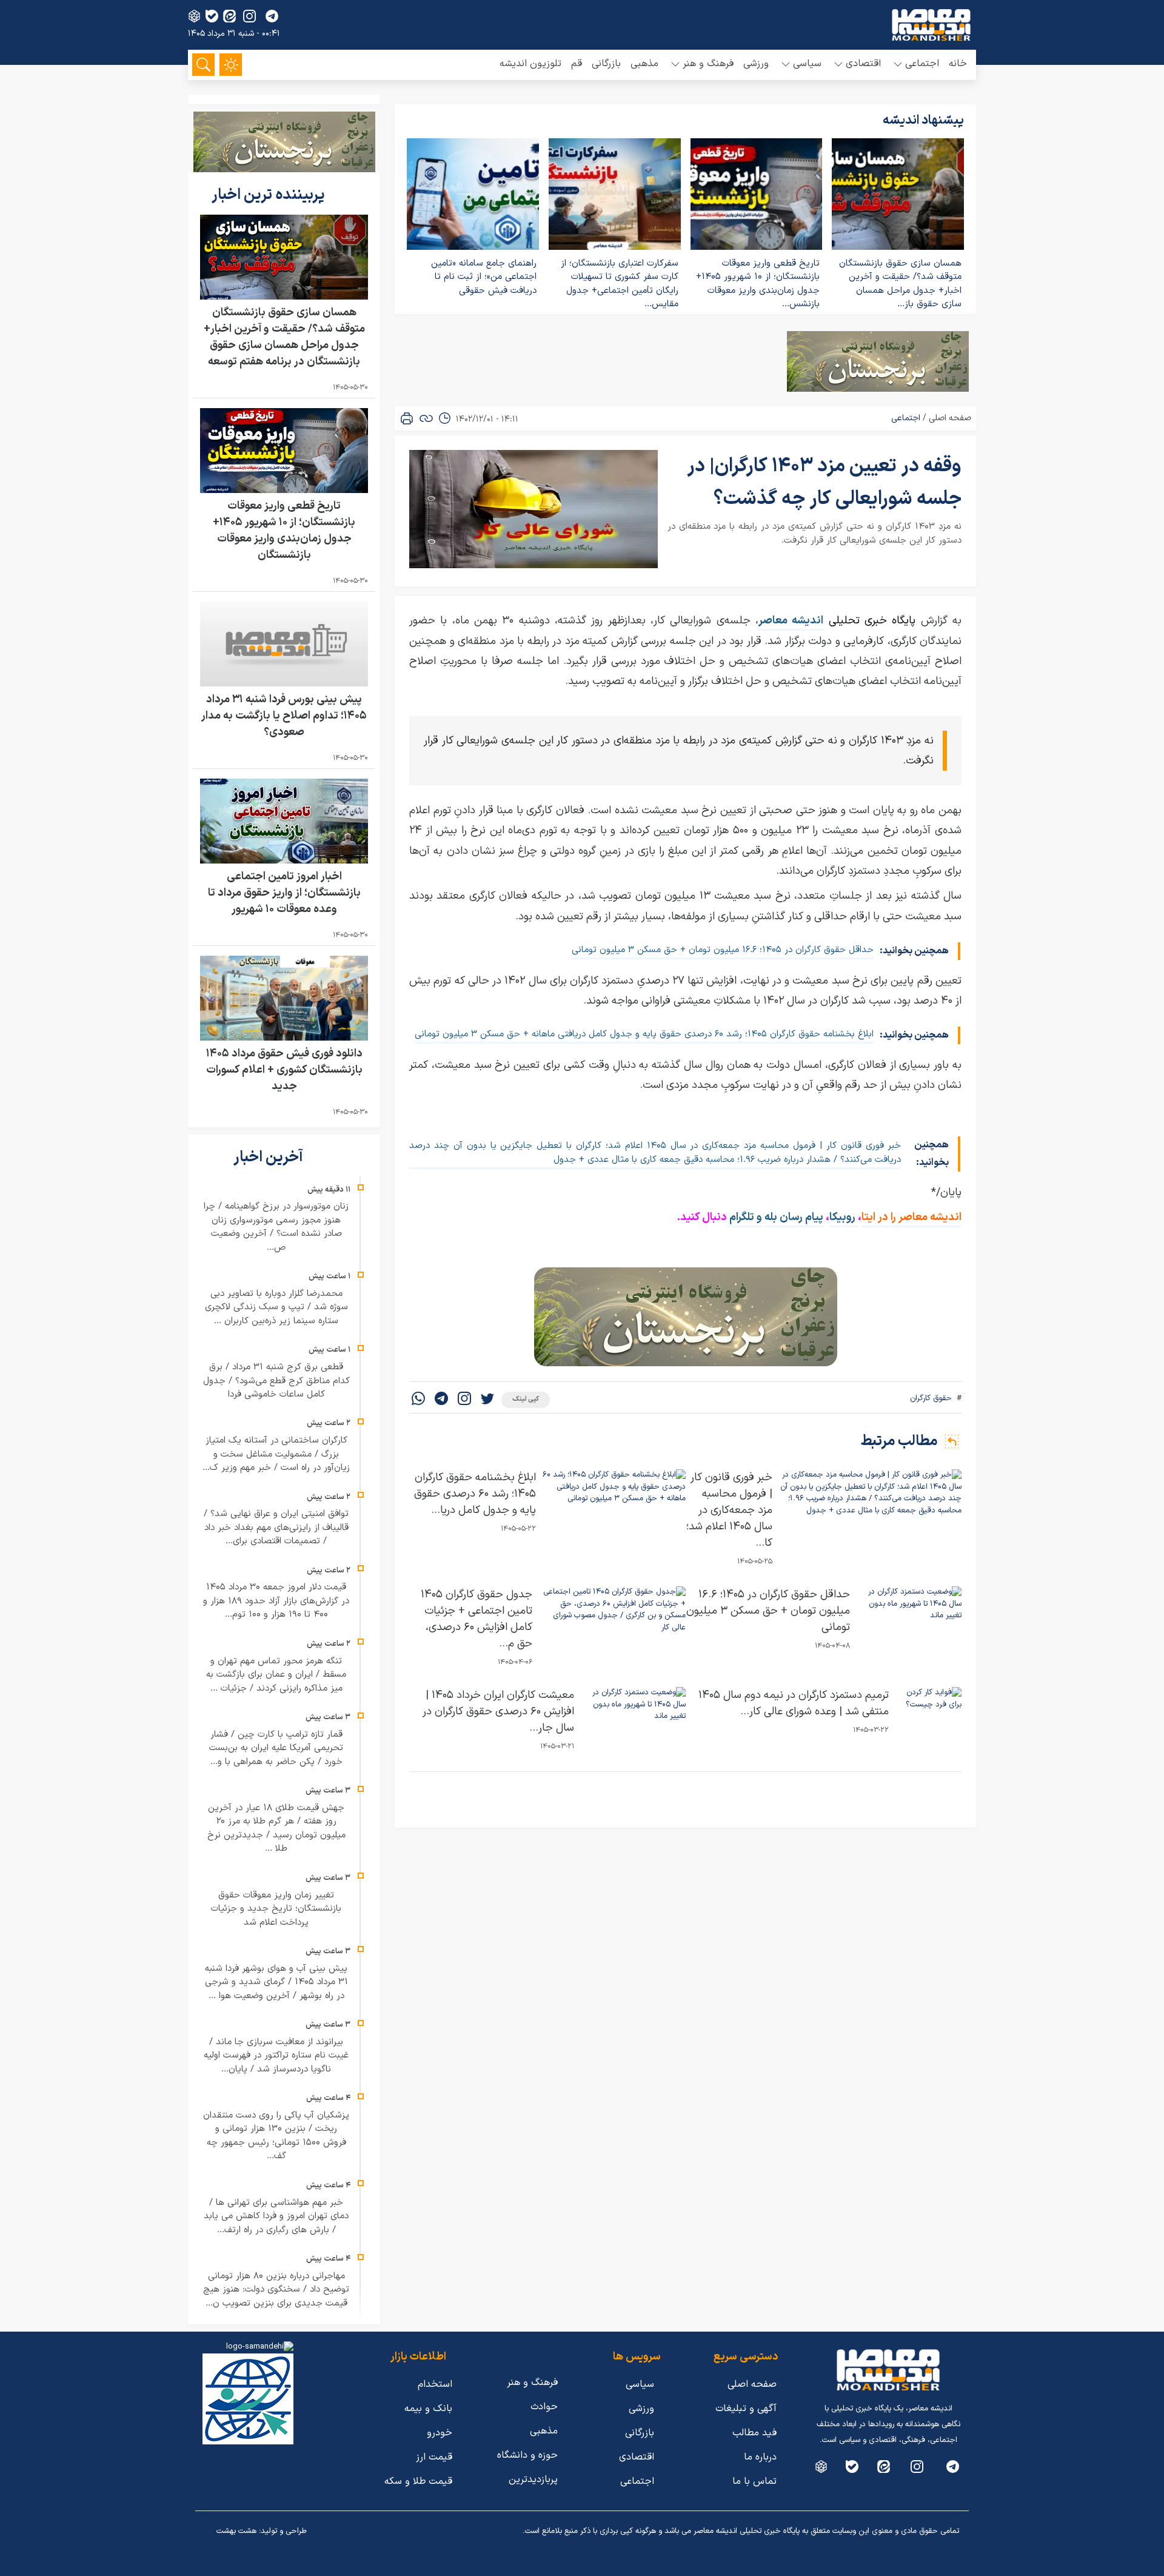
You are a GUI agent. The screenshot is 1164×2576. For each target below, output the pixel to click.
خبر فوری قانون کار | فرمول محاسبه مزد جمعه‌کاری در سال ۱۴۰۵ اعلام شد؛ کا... (729, 1510)
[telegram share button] (272, 16)
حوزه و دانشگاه (527, 2455)
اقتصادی (637, 2457)
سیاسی (640, 2384)
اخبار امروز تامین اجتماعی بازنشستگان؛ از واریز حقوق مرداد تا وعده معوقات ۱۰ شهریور (284, 893)
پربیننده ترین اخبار (270, 195)
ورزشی (756, 64)
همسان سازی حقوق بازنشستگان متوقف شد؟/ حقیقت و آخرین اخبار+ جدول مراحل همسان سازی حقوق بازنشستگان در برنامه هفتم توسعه (284, 337)
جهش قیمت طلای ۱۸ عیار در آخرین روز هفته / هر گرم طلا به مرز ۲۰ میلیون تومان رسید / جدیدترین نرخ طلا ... (276, 1829)
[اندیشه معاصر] (931, 25)
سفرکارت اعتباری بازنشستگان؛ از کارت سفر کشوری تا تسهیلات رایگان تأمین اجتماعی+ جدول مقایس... (620, 284)
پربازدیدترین (533, 2480)
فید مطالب (754, 2433)
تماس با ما (754, 2481)
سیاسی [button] (807, 64)
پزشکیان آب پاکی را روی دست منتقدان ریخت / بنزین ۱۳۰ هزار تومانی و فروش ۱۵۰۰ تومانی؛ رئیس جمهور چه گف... (276, 2136)
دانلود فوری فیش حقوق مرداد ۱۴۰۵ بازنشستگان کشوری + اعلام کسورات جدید (284, 1070)
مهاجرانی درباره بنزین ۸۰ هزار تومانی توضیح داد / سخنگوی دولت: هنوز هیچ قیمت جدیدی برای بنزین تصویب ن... (276, 2290)
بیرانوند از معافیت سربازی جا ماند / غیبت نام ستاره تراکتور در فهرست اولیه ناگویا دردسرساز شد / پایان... (276, 2056)
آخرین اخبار (270, 1158)
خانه (958, 64)
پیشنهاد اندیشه (923, 121)
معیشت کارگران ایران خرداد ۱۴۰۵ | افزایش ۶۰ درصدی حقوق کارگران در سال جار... (498, 1712)
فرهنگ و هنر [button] (708, 64)
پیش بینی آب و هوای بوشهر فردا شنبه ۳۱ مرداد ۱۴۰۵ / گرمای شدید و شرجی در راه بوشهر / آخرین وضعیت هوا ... (276, 1982)
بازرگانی (606, 64)
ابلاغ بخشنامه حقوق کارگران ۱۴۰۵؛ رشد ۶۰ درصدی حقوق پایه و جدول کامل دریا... (475, 1494)
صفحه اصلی (950, 418)
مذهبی (644, 64)
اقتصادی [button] (863, 64)
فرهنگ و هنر (532, 2383)
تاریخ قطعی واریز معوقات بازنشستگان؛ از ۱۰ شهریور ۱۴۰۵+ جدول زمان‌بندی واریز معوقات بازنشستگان (284, 531)
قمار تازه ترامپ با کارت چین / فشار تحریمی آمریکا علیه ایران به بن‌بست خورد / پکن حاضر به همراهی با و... (276, 1748)
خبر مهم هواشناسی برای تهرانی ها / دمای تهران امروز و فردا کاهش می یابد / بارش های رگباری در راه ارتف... (276, 2216)
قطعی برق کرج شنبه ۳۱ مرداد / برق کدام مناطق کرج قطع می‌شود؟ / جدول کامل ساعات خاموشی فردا (276, 1381)
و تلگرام (744, 1217)
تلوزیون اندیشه (530, 64)
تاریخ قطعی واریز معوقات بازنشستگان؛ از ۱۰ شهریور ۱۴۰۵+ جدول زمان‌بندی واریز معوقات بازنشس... (758, 284)
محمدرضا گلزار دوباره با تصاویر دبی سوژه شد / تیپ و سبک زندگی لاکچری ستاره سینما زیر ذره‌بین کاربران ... (276, 1307)
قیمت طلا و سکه (418, 2481)
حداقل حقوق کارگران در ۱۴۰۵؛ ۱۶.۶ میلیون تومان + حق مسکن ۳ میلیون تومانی (723, 950)
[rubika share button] (194, 16)
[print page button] (407, 418)
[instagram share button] (249, 16)
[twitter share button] (487, 1400)
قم (577, 64)
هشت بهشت (236, 2531)
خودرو (440, 2433)
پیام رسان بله (794, 1217)
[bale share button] (212, 16)
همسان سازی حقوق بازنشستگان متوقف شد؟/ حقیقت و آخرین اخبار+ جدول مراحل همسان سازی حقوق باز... (900, 284)
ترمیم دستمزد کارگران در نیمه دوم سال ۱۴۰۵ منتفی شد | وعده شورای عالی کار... (794, 1703)
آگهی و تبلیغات (746, 2409)
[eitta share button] (229, 16)
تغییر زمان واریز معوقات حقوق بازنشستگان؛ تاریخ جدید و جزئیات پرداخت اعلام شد (276, 1909)
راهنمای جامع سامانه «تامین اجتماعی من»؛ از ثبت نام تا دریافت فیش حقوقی (484, 277)
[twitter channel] (953, 2467)
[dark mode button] (231, 65)
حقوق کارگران (931, 1398)
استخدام (435, 2384)
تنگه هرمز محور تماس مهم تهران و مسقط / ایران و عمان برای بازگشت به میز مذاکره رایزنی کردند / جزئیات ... (276, 1675)
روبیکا (844, 1217)
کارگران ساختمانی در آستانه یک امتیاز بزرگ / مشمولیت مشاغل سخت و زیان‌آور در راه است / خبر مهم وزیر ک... (276, 1454)
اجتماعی (906, 418)
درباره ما (760, 2457)
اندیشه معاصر (791, 621)
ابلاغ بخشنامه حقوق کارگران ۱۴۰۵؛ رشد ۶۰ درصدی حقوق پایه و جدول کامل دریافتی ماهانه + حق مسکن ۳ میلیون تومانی (644, 1034)
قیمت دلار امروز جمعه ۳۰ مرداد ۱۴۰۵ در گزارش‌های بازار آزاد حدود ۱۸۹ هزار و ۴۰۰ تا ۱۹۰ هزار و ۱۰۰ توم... (276, 1601)
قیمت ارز (434, 2457)
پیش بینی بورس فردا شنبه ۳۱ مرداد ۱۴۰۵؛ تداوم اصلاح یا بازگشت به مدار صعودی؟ (284, 716)
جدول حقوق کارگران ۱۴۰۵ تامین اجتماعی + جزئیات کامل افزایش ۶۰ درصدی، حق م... (477, 1619)
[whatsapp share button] (418, 1400)
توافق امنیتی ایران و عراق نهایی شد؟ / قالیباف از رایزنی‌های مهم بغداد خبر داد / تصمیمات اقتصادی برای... (276, 1528)
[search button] (203, 65)
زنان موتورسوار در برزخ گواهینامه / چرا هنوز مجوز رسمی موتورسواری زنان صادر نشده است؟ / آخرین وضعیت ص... (276, 1227)
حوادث (544, 2407)
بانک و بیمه (428, 2409)
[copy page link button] (426, 418)
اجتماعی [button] (922, 64)
